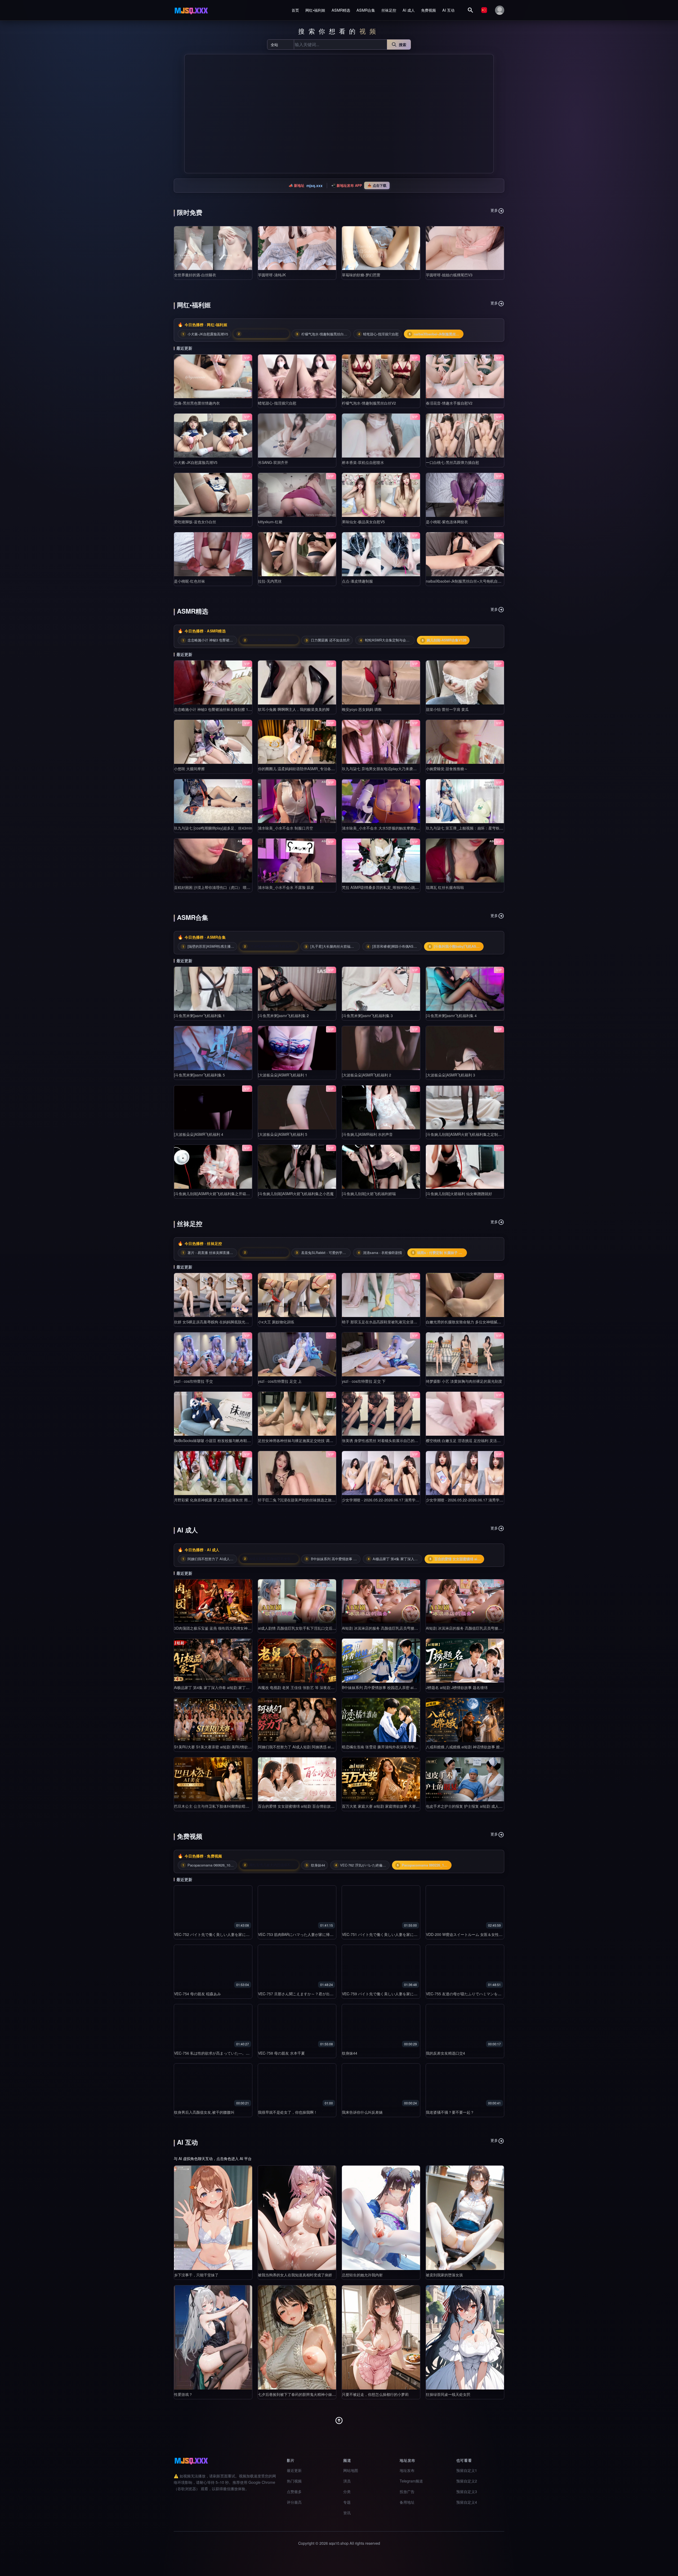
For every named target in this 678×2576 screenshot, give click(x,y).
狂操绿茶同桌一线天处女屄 (448, 2394)
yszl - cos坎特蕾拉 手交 (193, 1381)
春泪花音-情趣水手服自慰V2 (449, 403)
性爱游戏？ (183, 2394)
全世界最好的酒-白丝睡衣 (195, 275)
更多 (494, 210)
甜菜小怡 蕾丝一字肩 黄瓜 (447, 709)
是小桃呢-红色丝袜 (189, 581)
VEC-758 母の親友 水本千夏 (281, 2053)
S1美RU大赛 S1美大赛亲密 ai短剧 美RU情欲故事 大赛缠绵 (223, 1747)
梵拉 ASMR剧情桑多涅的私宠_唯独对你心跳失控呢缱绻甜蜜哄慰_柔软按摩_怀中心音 (412, 887)
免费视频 (429, 10)
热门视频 (294, 2481)
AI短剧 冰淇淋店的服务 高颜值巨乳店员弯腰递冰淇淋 (385, 1628)
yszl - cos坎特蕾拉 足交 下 (364, 1381)
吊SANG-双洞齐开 (273, 462)
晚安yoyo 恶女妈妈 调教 (362, 709)
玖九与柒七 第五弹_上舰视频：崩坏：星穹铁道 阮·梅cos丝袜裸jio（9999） (488, 828)
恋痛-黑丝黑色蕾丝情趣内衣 (197, 403)
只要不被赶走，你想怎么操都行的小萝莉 (375, 2394)
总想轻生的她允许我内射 (362, 2275)
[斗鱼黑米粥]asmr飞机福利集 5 (199, 1075)
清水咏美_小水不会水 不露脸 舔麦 (286, 887)
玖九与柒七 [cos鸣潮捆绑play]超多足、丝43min (213, 828)
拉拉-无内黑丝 (270, 581)
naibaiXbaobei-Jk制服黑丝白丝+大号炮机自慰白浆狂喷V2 (473, 581)
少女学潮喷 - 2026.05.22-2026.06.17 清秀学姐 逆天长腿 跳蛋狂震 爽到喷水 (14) (492, 1500)
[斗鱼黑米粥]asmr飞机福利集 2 (283, 1016)
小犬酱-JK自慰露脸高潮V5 (196, 462)
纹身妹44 (350, 2053)
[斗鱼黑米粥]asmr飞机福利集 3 (367, 1016)
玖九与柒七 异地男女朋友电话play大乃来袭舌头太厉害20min (392, 769)
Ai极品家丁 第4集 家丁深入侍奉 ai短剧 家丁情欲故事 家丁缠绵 (225, 1687)
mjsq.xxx (315, 185)
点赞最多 (294, 2491)
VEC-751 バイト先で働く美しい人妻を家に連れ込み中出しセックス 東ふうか (406, 1934)
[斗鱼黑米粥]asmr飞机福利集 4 (451, 1016)
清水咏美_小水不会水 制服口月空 (286, 828)
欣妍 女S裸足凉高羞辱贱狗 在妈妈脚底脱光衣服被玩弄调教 (223, 1322)
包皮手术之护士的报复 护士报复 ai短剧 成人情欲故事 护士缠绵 (478, 1806)
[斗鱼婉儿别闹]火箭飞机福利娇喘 (369, 1194)
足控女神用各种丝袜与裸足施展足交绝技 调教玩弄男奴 (303, 1440)
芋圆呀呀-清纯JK (272, 275)
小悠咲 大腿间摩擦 (189, 769)
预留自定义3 (467, 2491)
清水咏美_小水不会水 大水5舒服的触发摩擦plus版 (383, 828)
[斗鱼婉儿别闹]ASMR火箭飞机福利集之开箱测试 (214, 1194)
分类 (347, 2491)
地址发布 (407, 2470)
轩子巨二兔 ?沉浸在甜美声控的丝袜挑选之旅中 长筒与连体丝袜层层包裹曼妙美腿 (325, 1500)
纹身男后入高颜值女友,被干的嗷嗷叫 (204, 2112)
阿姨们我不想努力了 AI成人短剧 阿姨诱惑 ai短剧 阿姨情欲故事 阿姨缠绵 (318, 1747)
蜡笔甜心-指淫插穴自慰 (277, 403)
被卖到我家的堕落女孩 (444, 2275)
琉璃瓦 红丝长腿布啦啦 (445, 887)
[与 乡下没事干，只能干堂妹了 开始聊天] (213, 2218)
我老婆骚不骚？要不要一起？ (450, 2112)
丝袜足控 (389, 10)
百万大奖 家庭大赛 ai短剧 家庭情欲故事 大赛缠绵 (383, 1806)
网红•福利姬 (315, 10)
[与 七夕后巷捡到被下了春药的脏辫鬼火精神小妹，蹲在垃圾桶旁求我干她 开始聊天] (297, 2337)
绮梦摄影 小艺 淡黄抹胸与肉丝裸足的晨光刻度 (464, 1381)
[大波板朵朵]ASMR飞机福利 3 (450, 1075)
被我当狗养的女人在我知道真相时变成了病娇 (295, 2275)
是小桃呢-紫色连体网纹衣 (447, 522)
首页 (295, 10)
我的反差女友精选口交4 (445, 2053)
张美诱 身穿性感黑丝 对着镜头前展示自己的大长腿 (384, 1440)
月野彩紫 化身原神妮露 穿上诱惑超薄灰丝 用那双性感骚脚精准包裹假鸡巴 (235, 1500)
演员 (347, 2481)
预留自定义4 (467, 2502)
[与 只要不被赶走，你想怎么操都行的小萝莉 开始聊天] (381, 2337)
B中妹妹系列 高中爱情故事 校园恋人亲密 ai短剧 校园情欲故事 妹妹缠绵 (401, 1687)
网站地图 (351, 2470)
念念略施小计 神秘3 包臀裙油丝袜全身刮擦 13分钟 (216, 709)
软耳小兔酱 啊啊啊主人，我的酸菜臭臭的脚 (294, 709)
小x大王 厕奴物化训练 (276, 1322)
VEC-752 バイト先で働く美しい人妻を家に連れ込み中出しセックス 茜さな (236, 1934)
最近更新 (294, 2470)
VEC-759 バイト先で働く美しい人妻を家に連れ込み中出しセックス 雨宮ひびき (408, 1994)
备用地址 (407, 2502)
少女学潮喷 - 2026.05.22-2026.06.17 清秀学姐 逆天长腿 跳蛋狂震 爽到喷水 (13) (408, 1500)
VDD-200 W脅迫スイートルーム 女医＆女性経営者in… (471, 1934)
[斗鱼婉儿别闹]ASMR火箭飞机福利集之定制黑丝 (466, 1134)
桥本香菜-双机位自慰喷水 (363, 462)
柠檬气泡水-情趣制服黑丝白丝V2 (369, 403)
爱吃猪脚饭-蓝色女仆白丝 (195, 522)
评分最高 (294, 2502)
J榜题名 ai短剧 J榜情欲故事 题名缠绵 (457, 1687)
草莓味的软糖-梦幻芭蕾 (361, 275)
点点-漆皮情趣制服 (357, 581)
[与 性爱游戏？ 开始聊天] (213, 2337)
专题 (347, 2502)
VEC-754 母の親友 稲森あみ (197, 1994)
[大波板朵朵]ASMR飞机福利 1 (283, 1075)
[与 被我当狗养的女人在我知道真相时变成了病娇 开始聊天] (297, 2218)
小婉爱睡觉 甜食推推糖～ (447, 769)
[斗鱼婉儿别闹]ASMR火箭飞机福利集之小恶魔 (296, 1194)
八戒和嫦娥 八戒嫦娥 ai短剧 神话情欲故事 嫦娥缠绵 (468, 1747)
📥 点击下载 (377, 185)
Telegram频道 (411, 2481)
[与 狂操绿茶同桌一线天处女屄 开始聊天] (465, 2337)
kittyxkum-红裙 (270, 522)
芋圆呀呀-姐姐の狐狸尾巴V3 (449, 275)
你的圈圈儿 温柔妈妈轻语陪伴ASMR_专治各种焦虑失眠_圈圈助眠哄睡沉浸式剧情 (325, 769)
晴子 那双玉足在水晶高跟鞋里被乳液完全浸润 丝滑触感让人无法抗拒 (399, 1322)
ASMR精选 (341, 10)
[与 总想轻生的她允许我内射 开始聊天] (381, 2218)
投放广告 (407, 2491)
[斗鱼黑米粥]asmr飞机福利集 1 (199, 1016)
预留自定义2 (467, 2481)
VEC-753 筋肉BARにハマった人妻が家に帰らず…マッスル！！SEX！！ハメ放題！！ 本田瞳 (335, 1934)
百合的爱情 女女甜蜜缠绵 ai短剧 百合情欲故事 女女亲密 (304, 1806)
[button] (190, 114)
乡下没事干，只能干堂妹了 (196, 2275)
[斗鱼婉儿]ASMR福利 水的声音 (367, 1134)
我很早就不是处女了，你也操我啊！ (288, 2112)
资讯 (347, 2513)
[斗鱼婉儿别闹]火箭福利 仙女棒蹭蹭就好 (459, 1194)
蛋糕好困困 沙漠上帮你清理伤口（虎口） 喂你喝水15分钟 (222, 887)
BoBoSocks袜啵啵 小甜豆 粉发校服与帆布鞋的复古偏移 (220, 1440)
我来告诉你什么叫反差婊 (362, 2112)
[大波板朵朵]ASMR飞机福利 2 (367, 1075)
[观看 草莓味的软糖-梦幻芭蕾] (381, 248)
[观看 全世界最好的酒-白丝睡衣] (213, 248)
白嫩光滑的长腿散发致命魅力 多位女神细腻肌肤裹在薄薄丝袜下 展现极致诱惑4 (491, 1322)
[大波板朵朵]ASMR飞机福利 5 (283, 1134)
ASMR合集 (366, 10)
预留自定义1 (467, 2470)
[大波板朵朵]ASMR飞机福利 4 (199, 1134)
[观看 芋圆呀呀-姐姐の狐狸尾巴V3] (465, 248)
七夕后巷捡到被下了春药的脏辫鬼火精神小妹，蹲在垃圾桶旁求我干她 (315, 2394)
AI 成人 (409, 10)
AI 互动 (448, 10)
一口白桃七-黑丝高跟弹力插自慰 (452, 462)
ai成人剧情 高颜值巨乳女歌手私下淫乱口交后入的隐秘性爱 (306, 1628)
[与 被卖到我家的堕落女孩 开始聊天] (465, 2218)
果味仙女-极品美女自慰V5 (363, 522)
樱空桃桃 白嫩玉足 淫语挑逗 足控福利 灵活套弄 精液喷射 (473, 1440)
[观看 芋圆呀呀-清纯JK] (297, 248)
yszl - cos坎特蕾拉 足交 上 (280, 1381)
